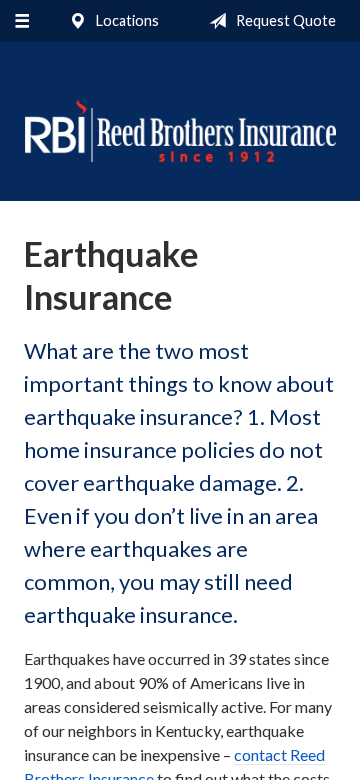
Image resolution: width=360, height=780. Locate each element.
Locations (126, 20)
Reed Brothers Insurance (180, 130)
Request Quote (284, 20)
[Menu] (21, 21)
